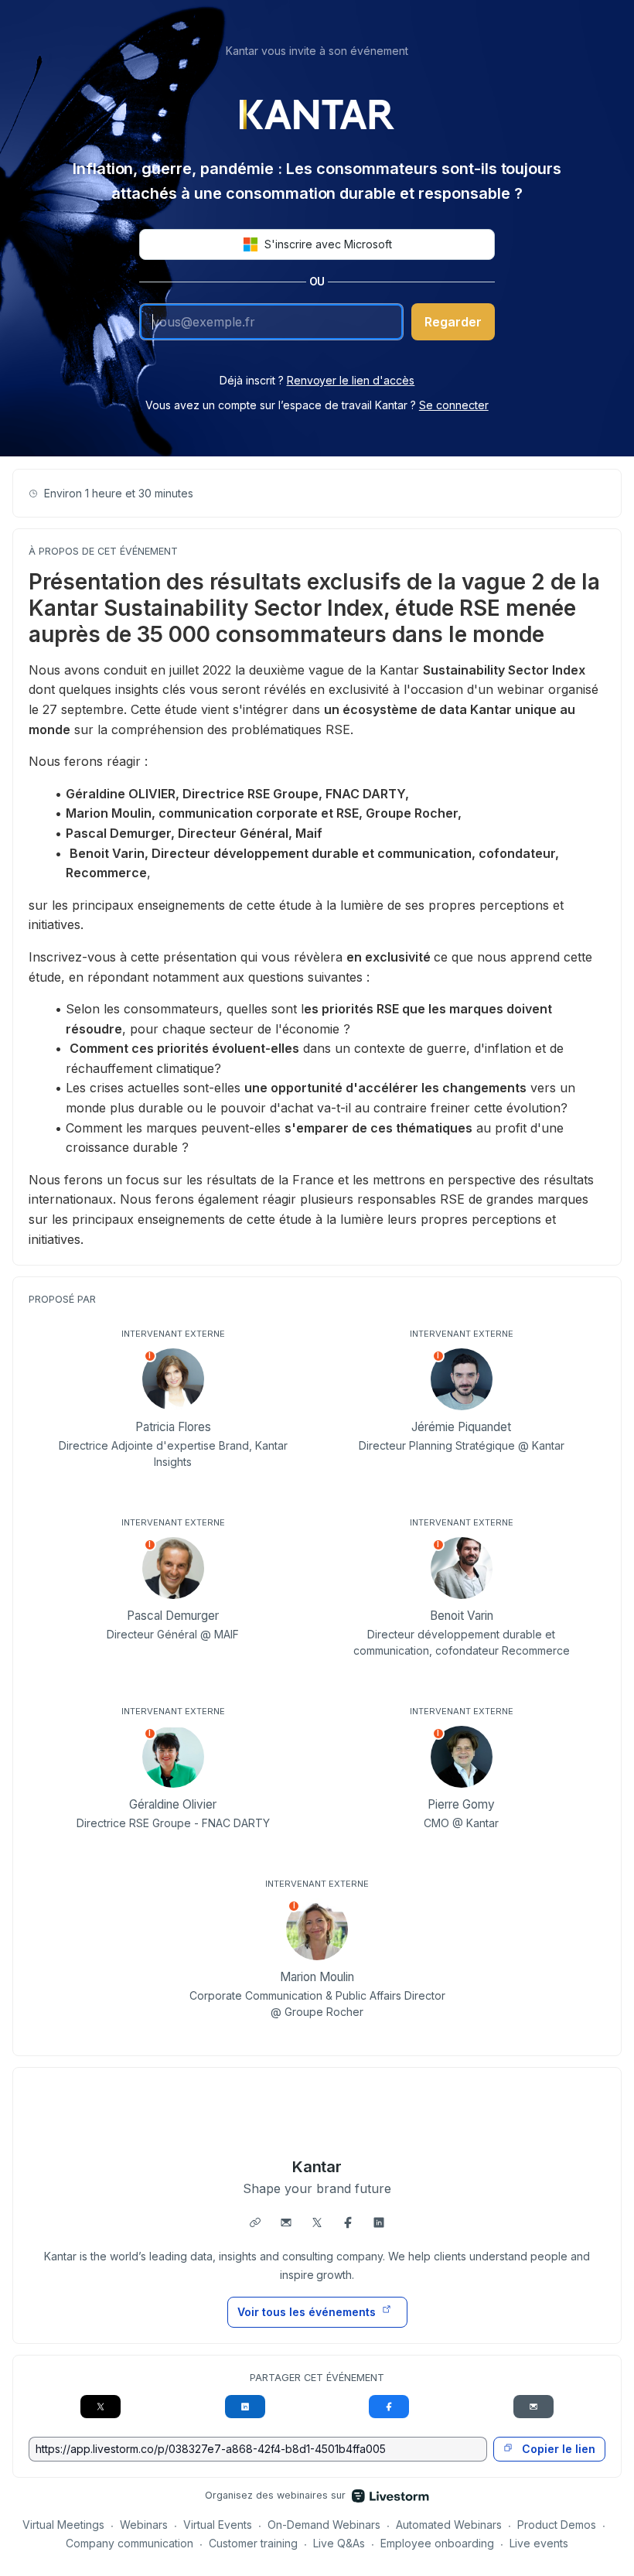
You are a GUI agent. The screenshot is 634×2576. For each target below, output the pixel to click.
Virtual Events (218, 2525)
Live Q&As (339, 2543)
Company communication (130, 2543)
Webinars (144, 2525)
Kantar (317, 2167)
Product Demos (557, 2525)
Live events (539, 2543)
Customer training (253, 2543)
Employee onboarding (437, 2543)
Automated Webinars (449, 2525)
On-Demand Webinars (324, 2525)
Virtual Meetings (63, 2525)
